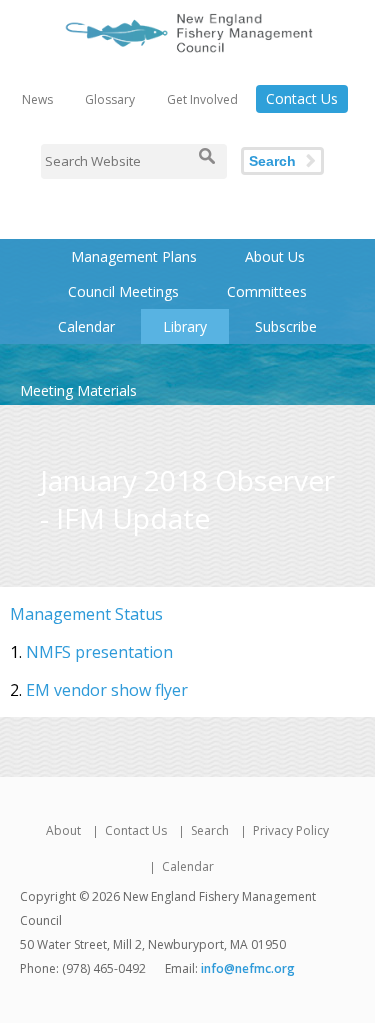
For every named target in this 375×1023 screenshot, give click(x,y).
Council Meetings (123, 291)
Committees (267, 291)
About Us (275, 256)
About (63, 830)
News (37, 99)
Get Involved (202, 99)
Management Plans (134, 256)
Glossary (110, 99)
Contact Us (302, 98)
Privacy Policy (291, 830)
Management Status (86, 614)
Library (185, 326)
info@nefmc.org (248, 968)
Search (272, 161)
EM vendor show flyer (107, 690)
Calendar (86, 326)
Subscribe (286, 326)
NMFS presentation (99, 652)
